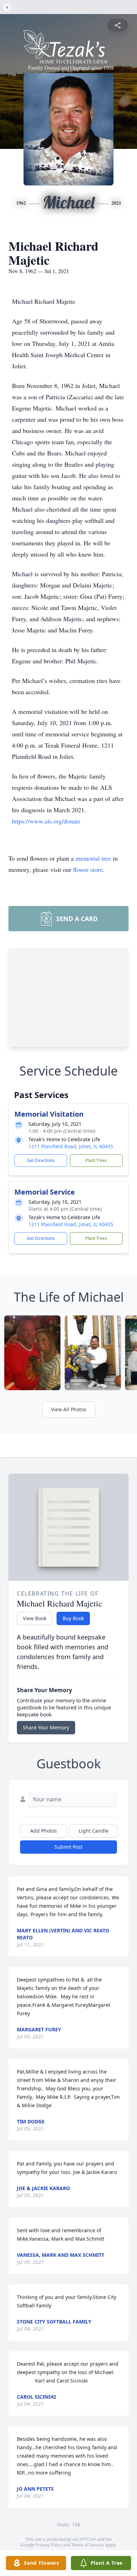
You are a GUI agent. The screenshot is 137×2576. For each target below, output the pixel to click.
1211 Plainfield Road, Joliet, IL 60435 (71, 1146)
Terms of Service (88, 2545)
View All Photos (69, 1409)
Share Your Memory (46, 1727)
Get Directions (41, 1160)
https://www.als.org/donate (46, 821)
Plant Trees (96, 1160)
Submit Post (68, 1847)
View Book (35, 1618)
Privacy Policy (49, 2545)
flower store (88, 869)
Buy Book (73, 1618)
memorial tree (93, 858)
